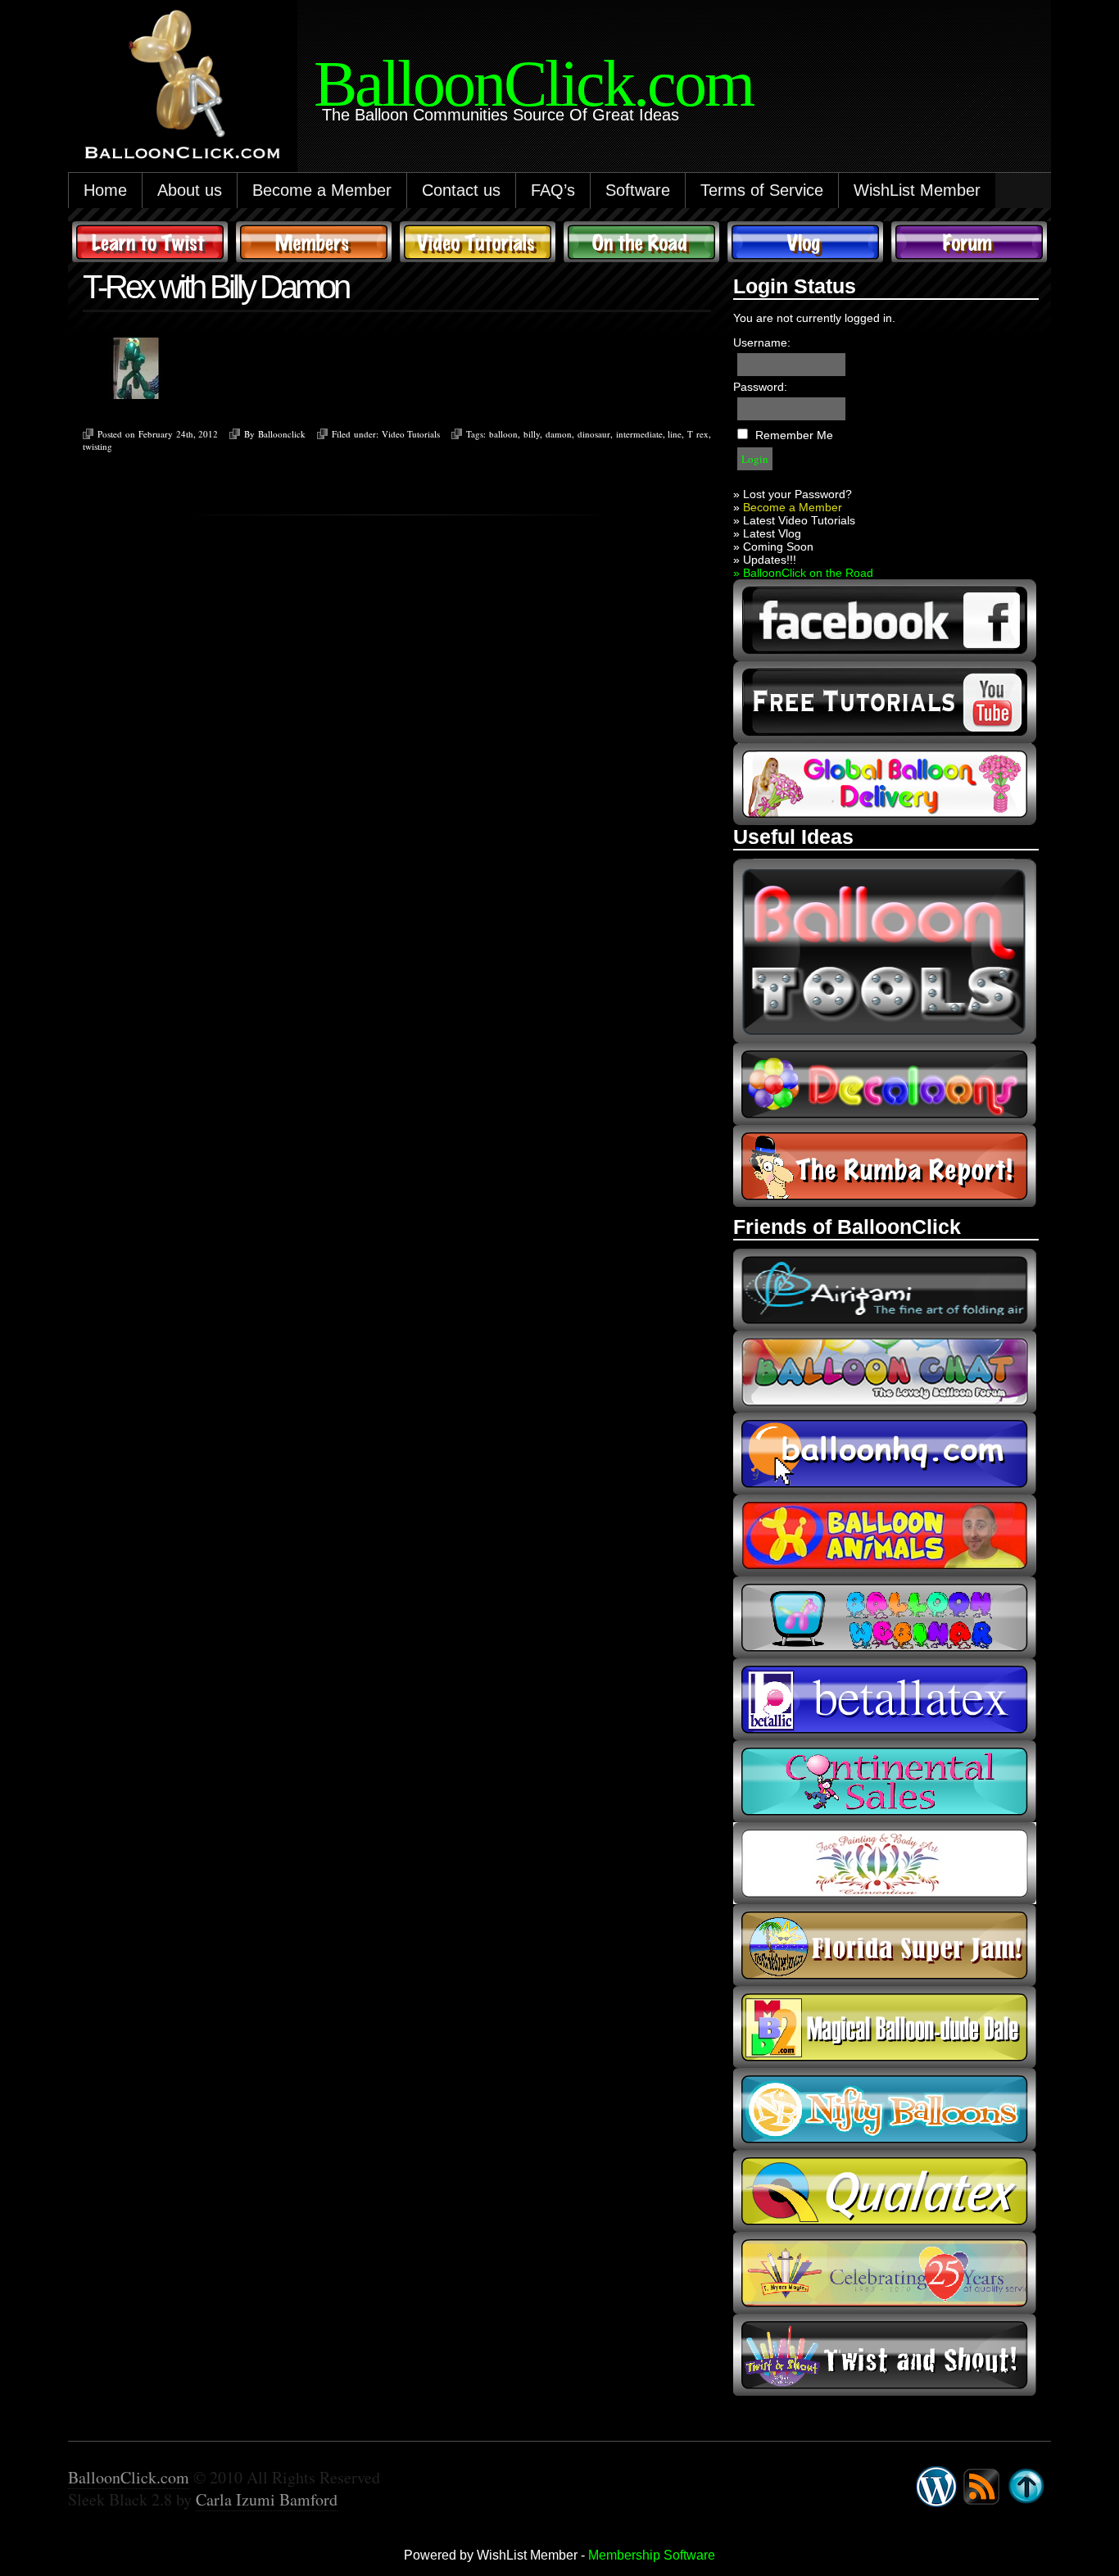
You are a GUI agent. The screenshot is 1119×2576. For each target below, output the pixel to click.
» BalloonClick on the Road (803, 573)
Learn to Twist (150, 242)
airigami (885, 1290)
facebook (885, 620)
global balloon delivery (885, 784)
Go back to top (1026, 2487)
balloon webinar (885, 1617)
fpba (885, 1863)
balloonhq (885, 1454)
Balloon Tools (885, 951)
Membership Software (652, 2555)
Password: (760, 387)
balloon (503, 434)
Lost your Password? (797, 494)
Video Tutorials (478, 242)
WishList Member (917, 190)
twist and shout (885, 2355)
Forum (969, 242)
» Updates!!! (765, 560)
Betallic (885, 1699)
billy (532, 434)
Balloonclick (282, 434)
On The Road (641, 242)
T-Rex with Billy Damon (215, 287)
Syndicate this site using (981, 2487)
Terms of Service (762, 190)
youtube (885, 702)
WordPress (936, 2487)
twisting (97, 446)
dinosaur (594, 434)
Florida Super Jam (885, 1945)
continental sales (885, 1781)
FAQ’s (553, 190)
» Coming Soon (773, 546)
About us (190, 190)
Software (638, 190)
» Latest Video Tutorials (794, 520)
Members (314, 242)
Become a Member (322, 190)
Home (105, 190)
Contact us (461, 190)
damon (559, 434)
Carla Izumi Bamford (267, 2499)
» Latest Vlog (767, 533)
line (675, 434)
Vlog (805, 242)
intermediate (639, 434)
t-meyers (885, 2273)
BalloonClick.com (129, 2477)
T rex (698, 434)
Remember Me (794, 435)
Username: (762, 342)
